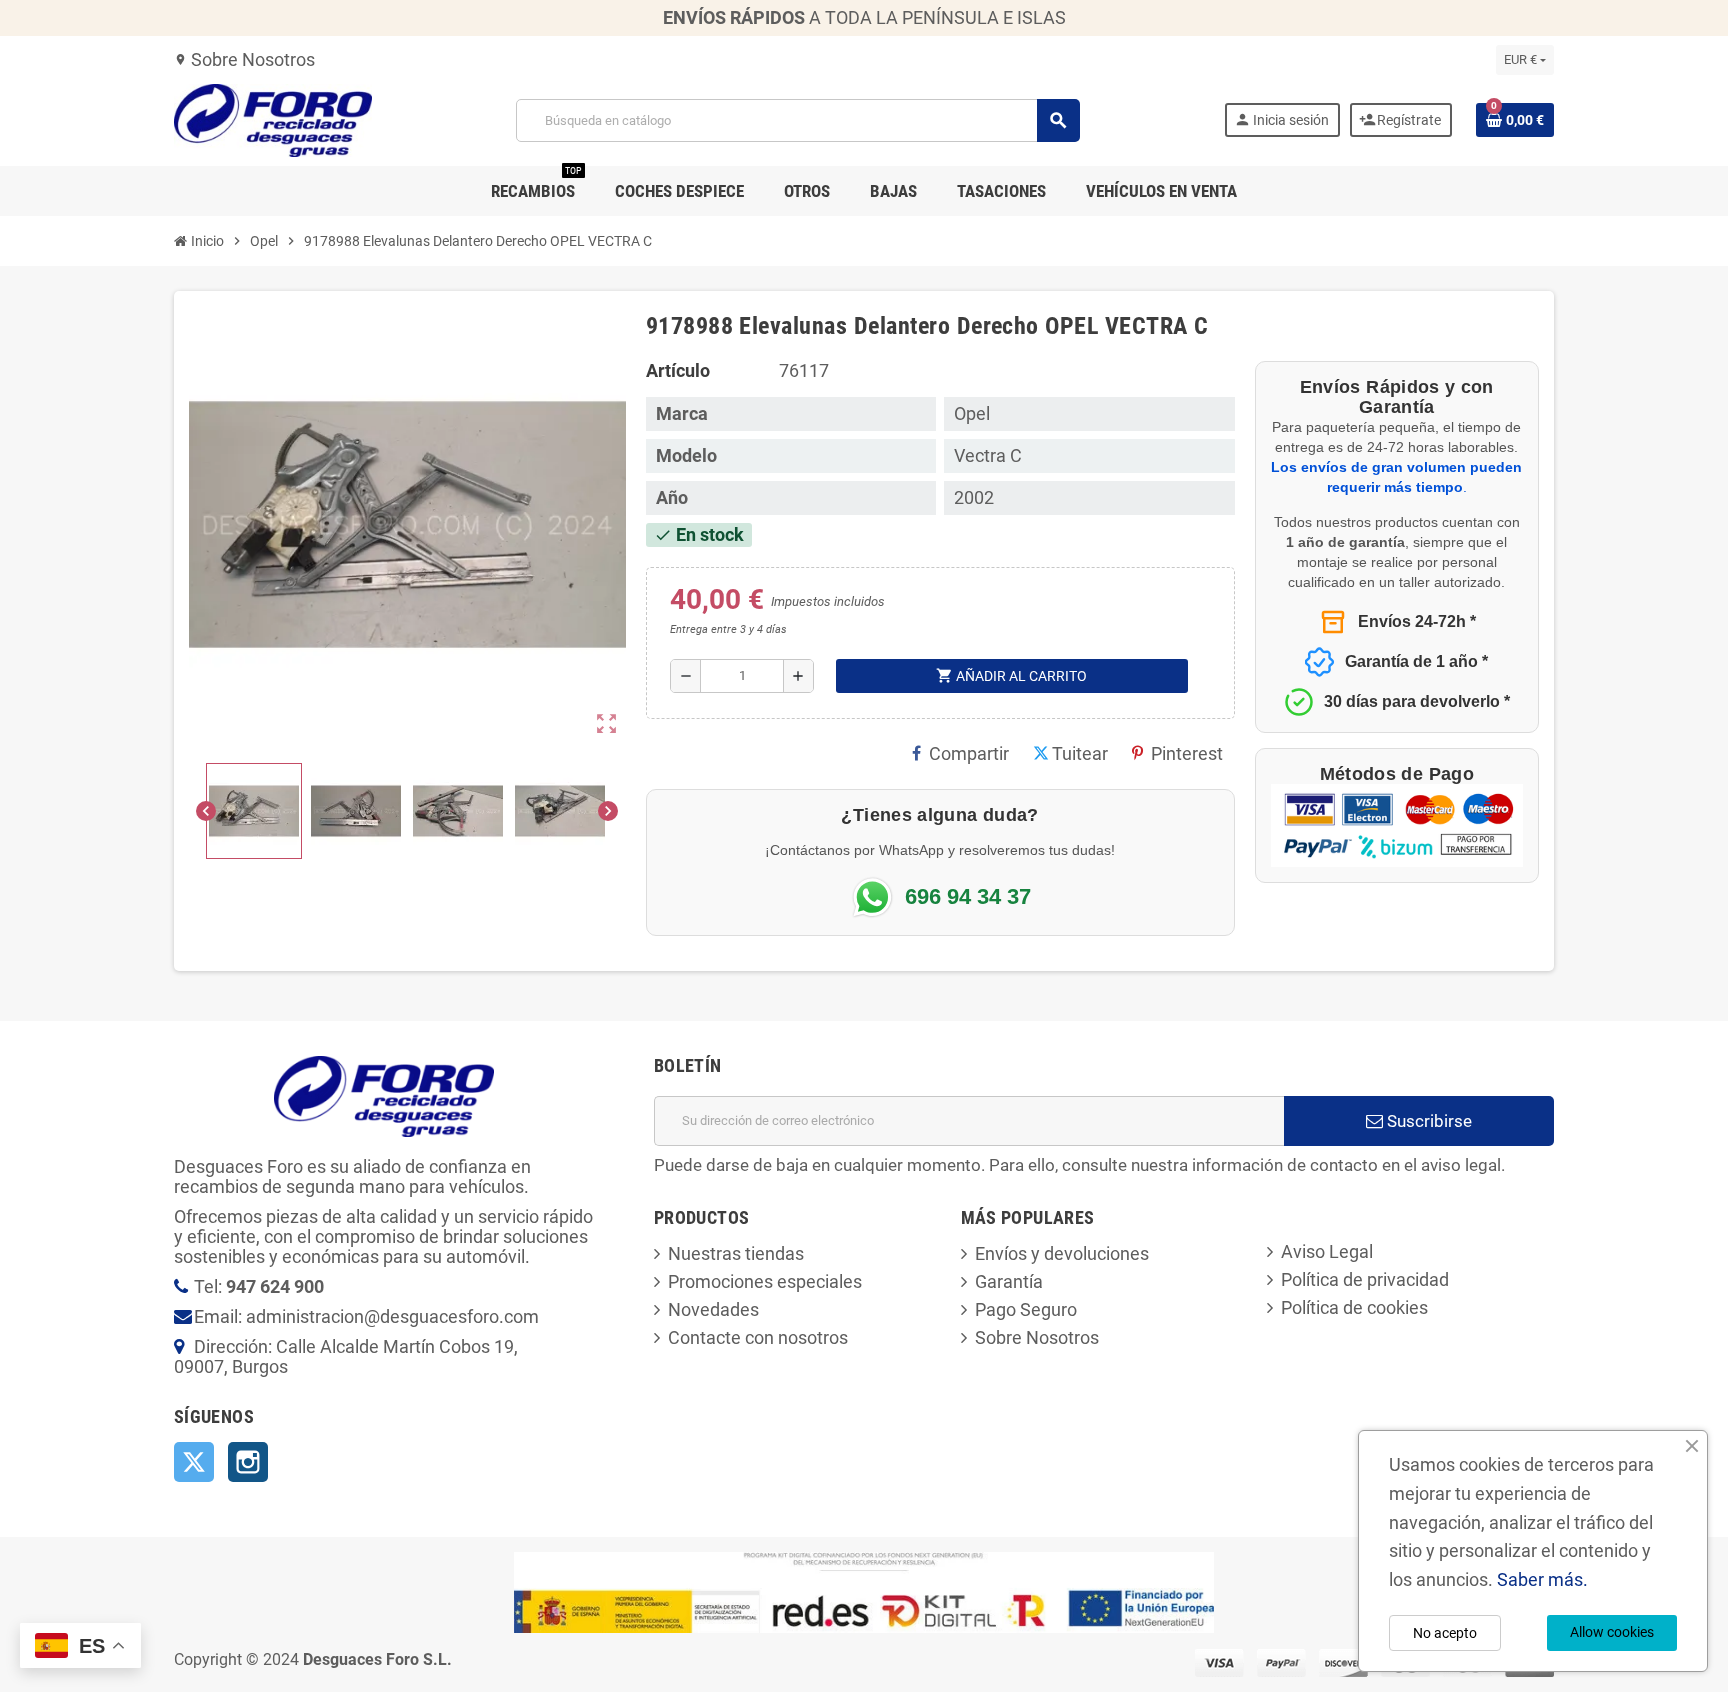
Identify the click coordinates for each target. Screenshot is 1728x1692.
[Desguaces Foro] (273, 118)
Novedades (713, 1309)
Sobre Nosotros (244, 59)
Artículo (678, 371)
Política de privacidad (1365, 1279)
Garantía (1009, 1281)
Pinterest (1187, 753)
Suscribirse (1427, 1121)
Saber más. (1542, 1579)
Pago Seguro (1026, 1309)
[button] (254, 811)
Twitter (194, 1462)
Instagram (248, 1462)
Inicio (206, 241)
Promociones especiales (765, 1281)
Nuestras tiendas (736, 1253)
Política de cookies (1354, 1307)
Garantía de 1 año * (1416, 661)
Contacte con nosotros (758, 1337)
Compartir (969, 753)
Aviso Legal (1327, 1251)
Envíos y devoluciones (1062, 1253)
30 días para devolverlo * (1417, 701)
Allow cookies (1612, 1632)
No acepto (1445, 1633)
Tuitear (1080, 753)
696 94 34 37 (968, 897)
